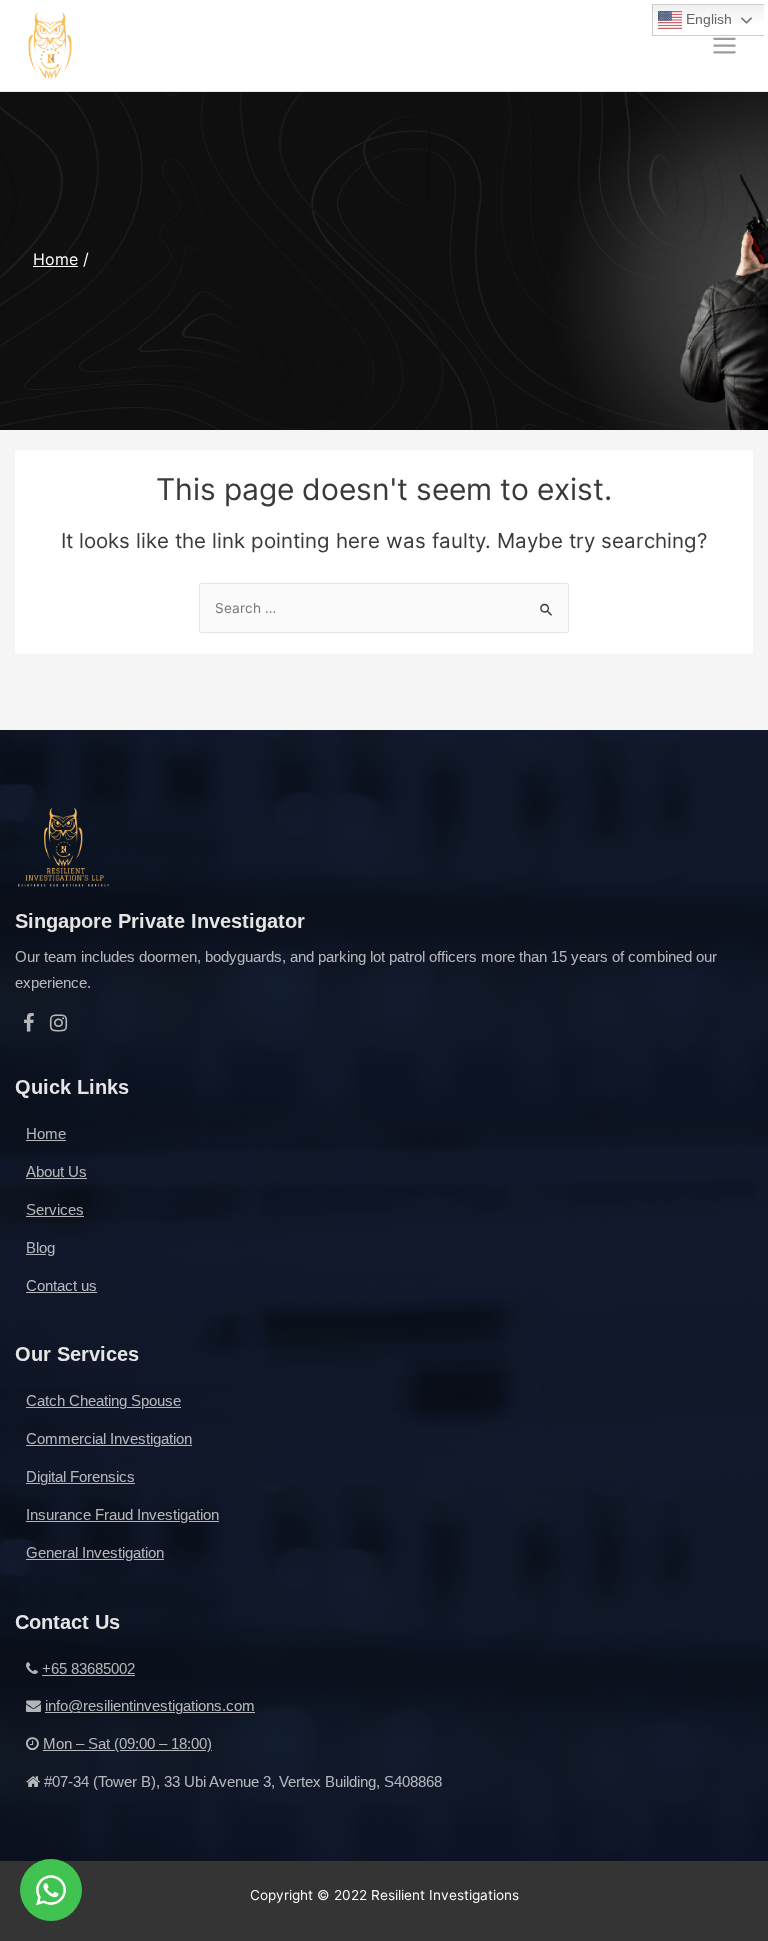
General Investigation (95, 1552)
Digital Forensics (80, 1476)
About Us (56, 1171)
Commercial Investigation (109, 1438)
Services (55, 1209)
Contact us (61, 1285)
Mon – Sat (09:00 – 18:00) (127, 1743)
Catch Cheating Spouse (103, 1400)
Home (55, 259)
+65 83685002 (88, 1668)
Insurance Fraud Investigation (122, 1514)
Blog (40, 1247)
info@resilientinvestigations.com (150, 1705)
